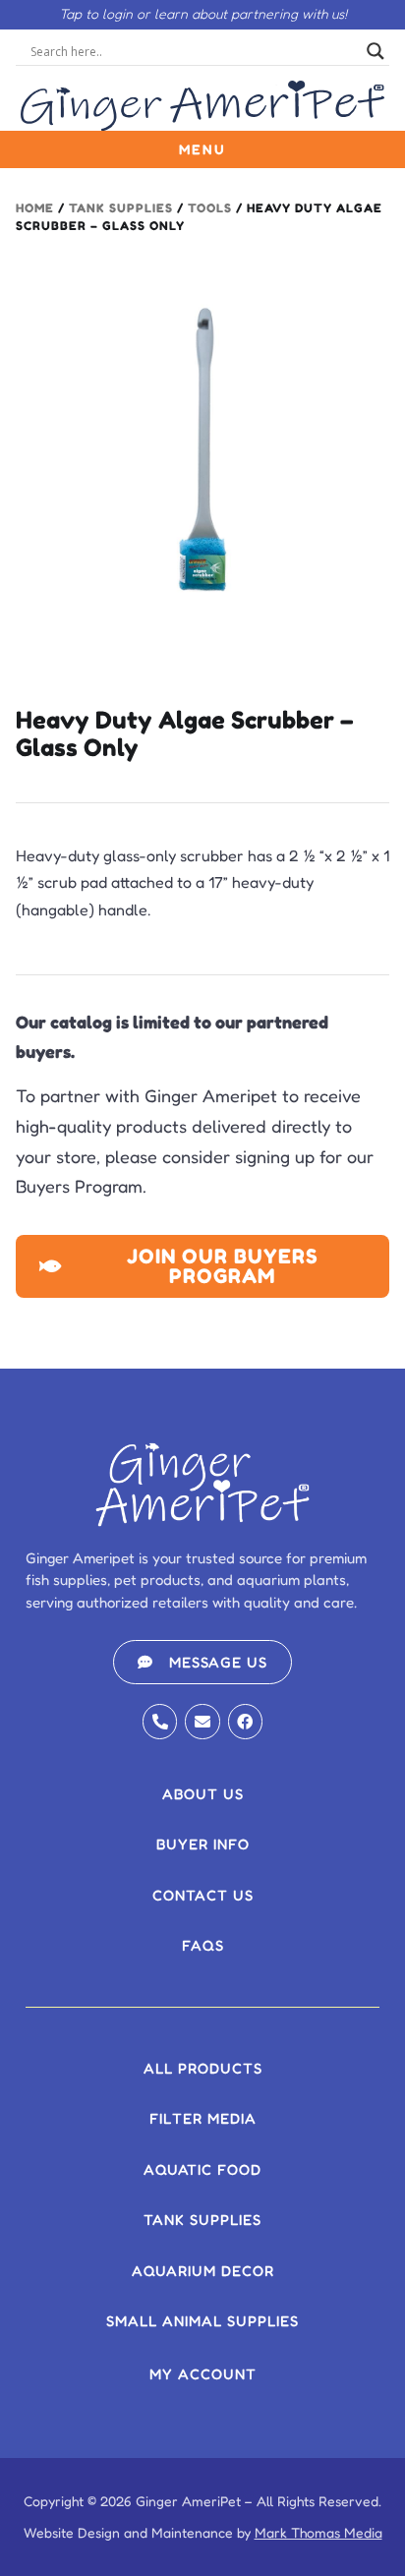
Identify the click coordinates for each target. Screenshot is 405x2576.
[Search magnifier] (376, 51)
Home (35, 208)
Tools (210, 208)
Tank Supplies (121, 208)
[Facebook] (245, 1721)
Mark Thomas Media (318, 2532)
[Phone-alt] (160, 1721)
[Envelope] (202, 1721)
